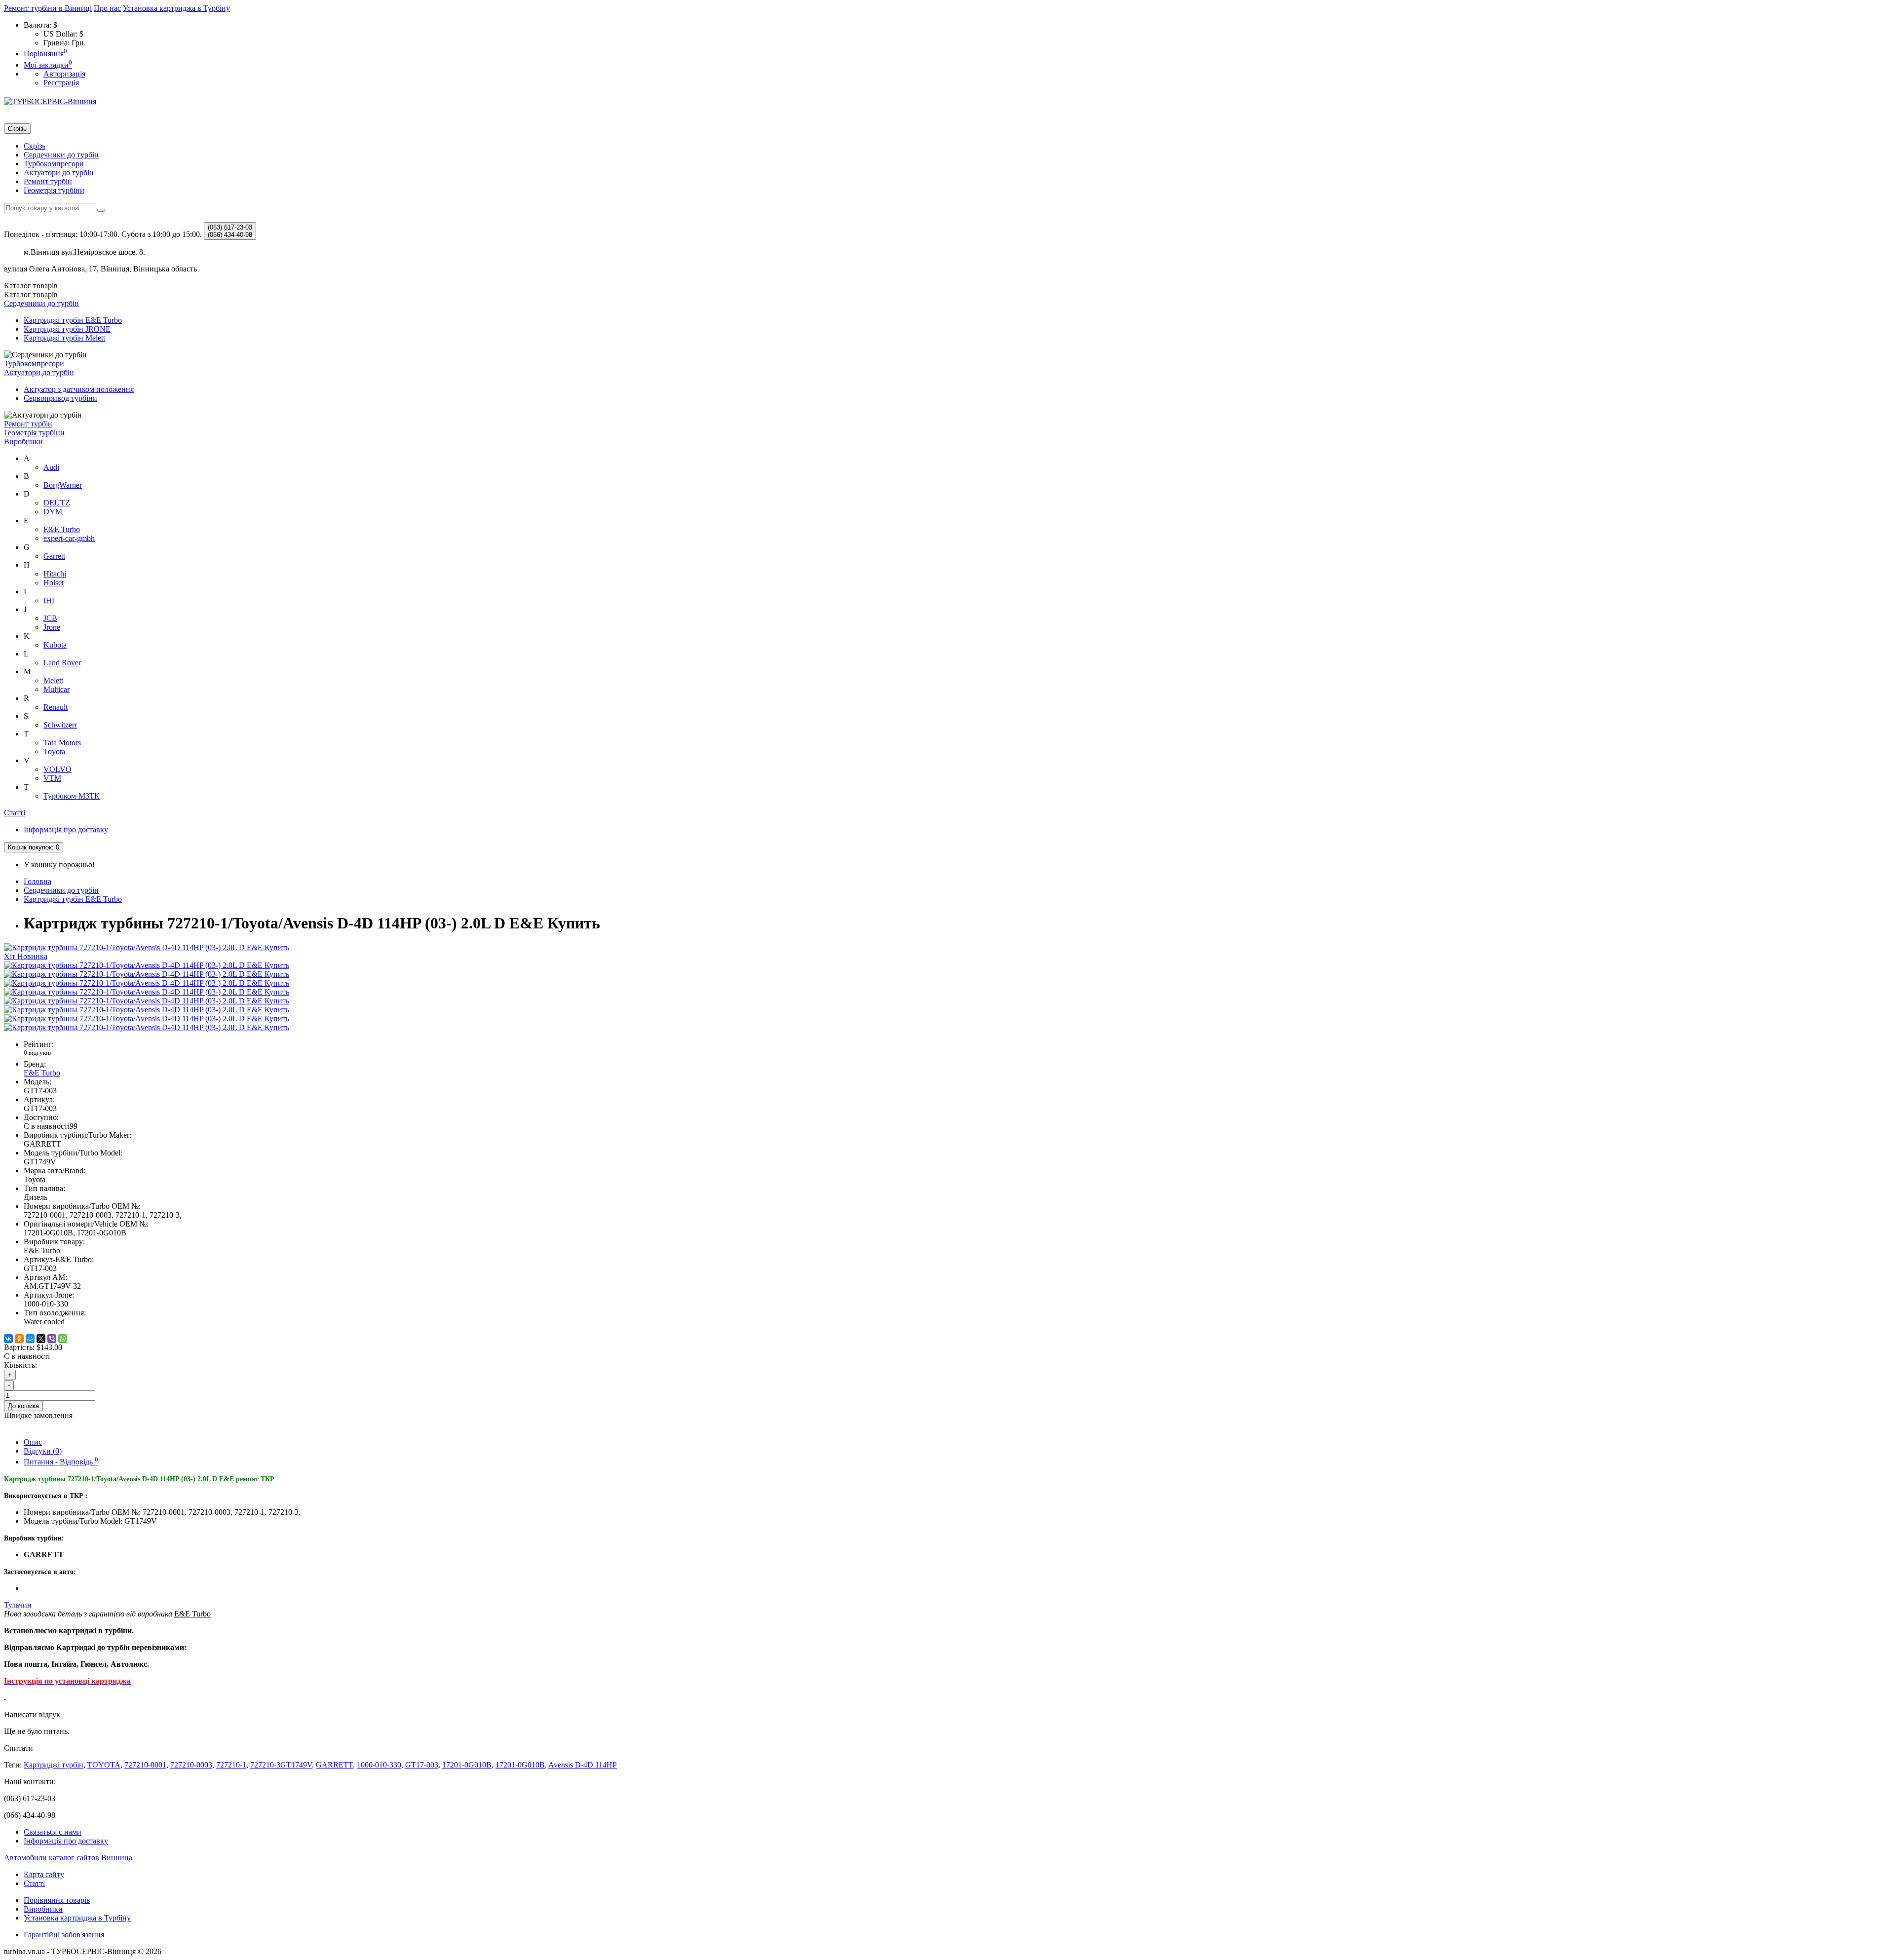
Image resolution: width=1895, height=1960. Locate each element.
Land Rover (62, 663)
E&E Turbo (62, 529)
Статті (15, 813)
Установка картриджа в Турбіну (176, 8)
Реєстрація (61, 83)
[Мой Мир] (30, 1339)
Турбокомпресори (54, 164)
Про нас (107, 8)
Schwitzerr (60, 725)
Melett (53, 680)
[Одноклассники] (19, 1339)
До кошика (23, 1406)
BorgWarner (63, 485)
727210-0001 (145, 1765)
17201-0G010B (467, 1765)
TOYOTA (104, 1765)
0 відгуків (37, 1053)
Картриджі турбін (54, 1765)
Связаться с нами (53, 1832)
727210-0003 (191, 1765)
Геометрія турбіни (54, 190)
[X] (41, 1339)
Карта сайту (44, 1874)
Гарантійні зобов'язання (64, 1935)
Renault (56, 707)
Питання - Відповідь (61, 1462)
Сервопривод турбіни (60, 398)
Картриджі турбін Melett (64, 338)
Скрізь (35, 146)
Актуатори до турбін (59, 173)
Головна (38, 881)
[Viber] (52, 1339)
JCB (50, 618)
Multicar (57, 689)
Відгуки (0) (43, 1451)
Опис (33, 1442)
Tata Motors (62, 743)
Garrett (54, 556)
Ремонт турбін (48, 181)
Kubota (55, 645)
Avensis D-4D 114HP (583, 1765)
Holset (54, 583)
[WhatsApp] (63, 1339)
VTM (52, 778)
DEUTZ (57, 503)
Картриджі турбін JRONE (67, 329)
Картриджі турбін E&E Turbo (73, 320)
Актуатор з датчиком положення (79, 389)
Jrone (52, 627)
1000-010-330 (379, 1765)
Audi (51, 467)
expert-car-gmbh (69, 538)
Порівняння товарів (57, 1900)
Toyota (54, 751)
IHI (49, 600)
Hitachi (55, 574)
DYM (53, 512)
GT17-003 (422, 1765)
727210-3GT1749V (281, 1765)
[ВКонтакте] (8, 1339)
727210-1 (231, 1765)
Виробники (23, 442)
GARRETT (334, 1765)
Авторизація (64, 74)
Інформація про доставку (66, 829)
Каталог (31, 294)
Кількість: (20, 1365)
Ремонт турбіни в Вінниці (48, 8)
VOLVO (57, 769)
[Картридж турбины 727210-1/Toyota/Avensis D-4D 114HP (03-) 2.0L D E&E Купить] (147, 965)
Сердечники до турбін (61, 155)
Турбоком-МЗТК (72, 796)
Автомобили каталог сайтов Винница (68, 1858)
